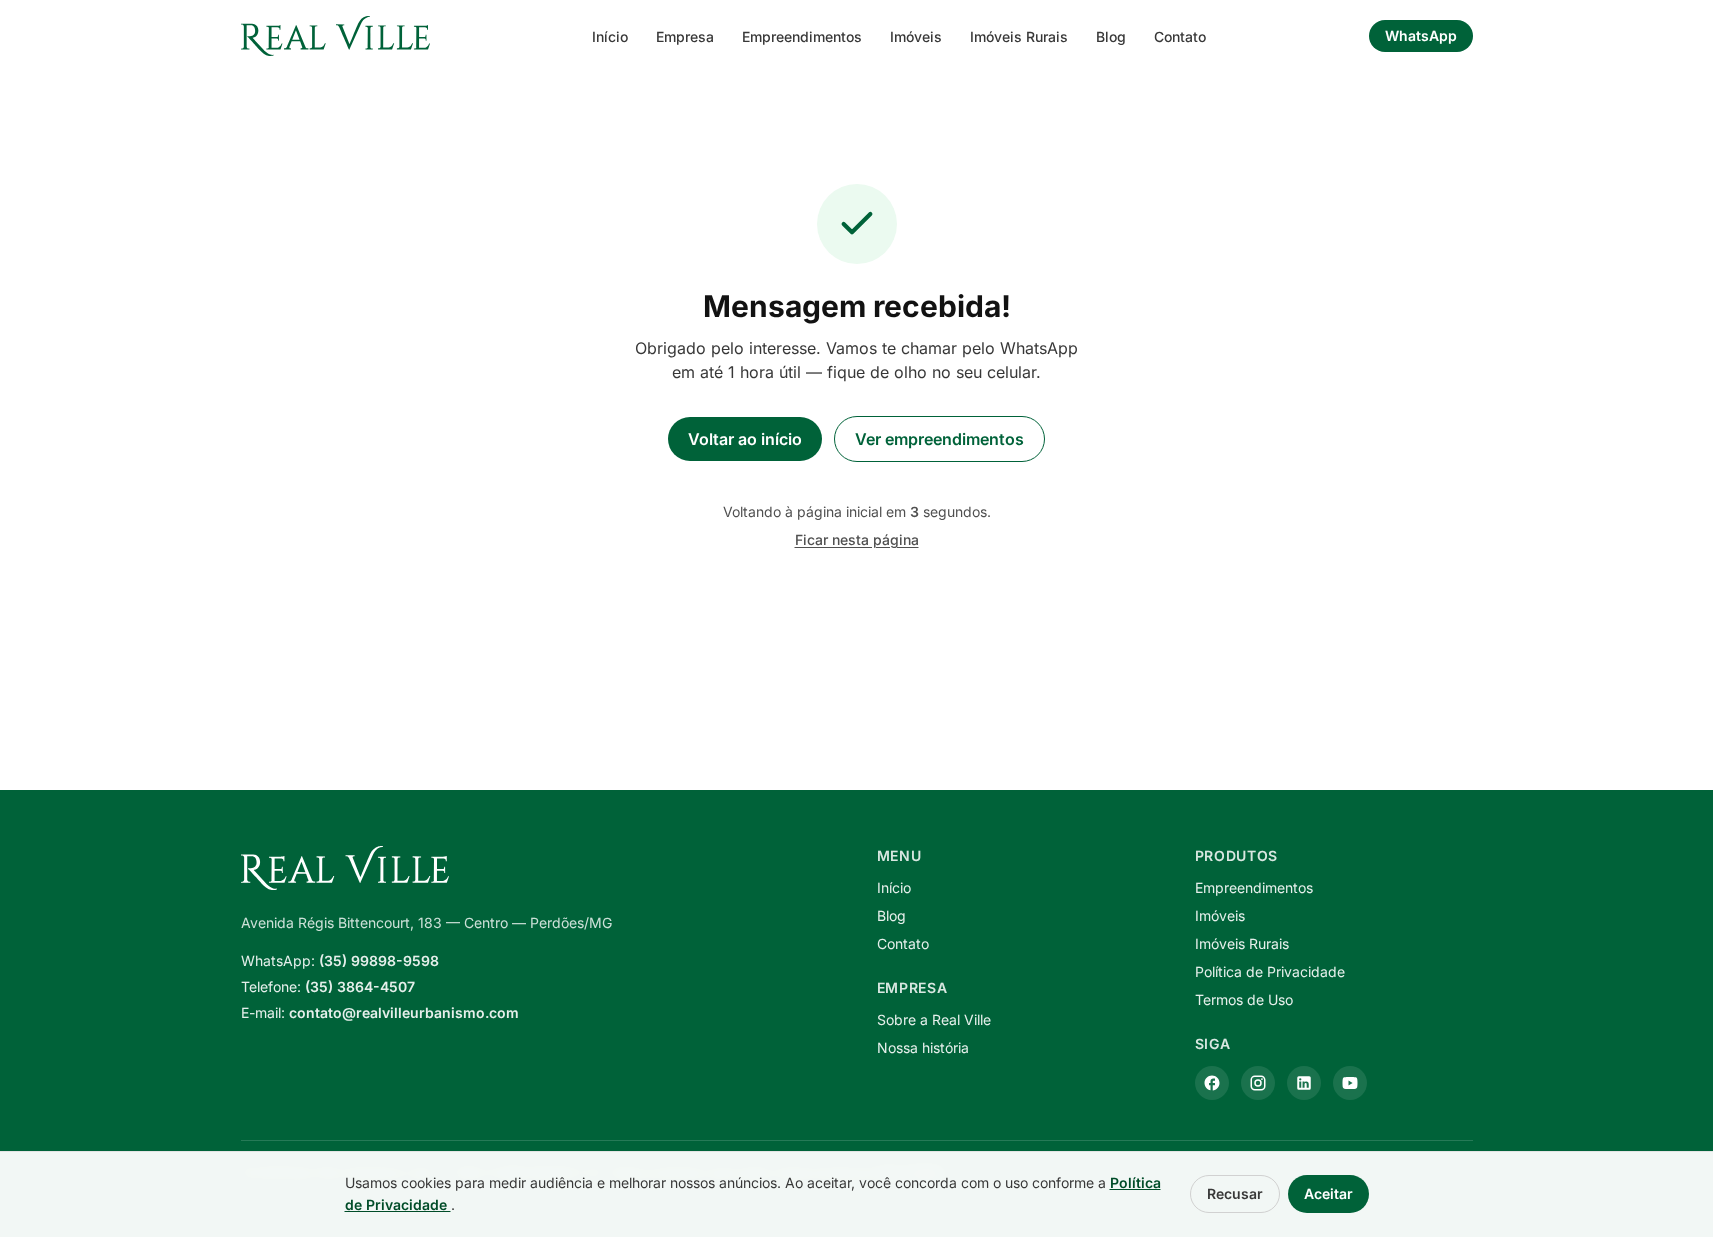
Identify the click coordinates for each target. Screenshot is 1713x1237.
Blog (1111, 36)
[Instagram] (1258, 1083)
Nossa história (923, 1047)
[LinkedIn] (1304, 1083)
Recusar (1235, 1193)
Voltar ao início (745, 439)
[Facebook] (1212, 1083)
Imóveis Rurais (1019, 36)
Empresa (685, 36)
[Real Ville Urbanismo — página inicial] (336, 36)
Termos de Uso (1244, 999)
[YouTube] (1350, 1083)
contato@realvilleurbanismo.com (404, 1012)
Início (610, 36)
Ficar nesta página (857, 539)
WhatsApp (1421, 35)
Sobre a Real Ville (934, 1019)
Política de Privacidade (1270, 971)
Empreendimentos (802, 36)
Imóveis (916, 36)
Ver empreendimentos (939, 439)
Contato (1180, 36)
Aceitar (1328, 1193)
